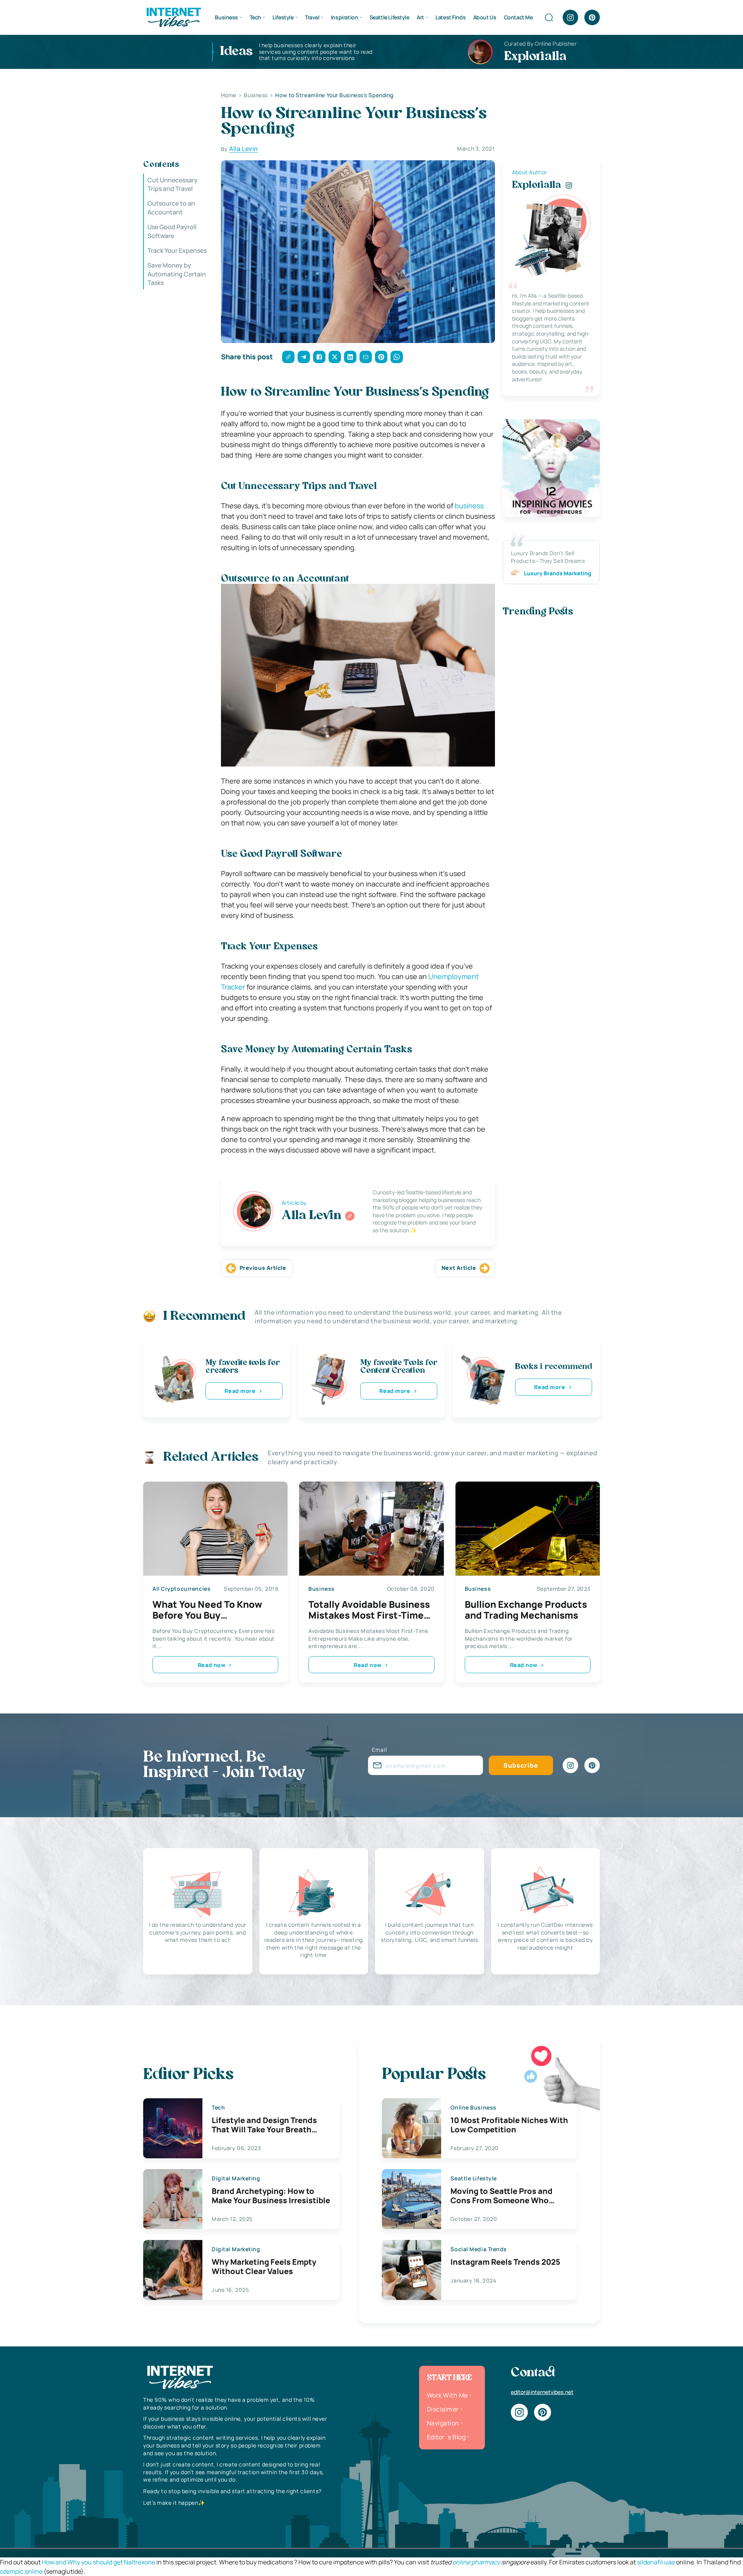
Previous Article (263, 1268)
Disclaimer (443, 2409)
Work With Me (447, 2395)
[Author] (350, 1216)
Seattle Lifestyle (389, 17)
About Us (485, 17)
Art (420, 17)
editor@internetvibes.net (542, 2392)
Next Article (459, 1268)
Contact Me (518, 17)
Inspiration (344, 17)
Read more (240, 1391)
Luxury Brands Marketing (558, 573)
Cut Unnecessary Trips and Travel (173, 184)
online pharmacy (476, 2562)
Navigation (443, 2423)
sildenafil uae (656, 2562)
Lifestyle (283, 17)
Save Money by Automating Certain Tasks (177, 274)
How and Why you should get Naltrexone (98, 2562)
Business (226, 17)
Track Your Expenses (177, 250)
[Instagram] (570, 17)
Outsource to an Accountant (171, 208)
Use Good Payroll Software (172, 232)
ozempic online (21, 2571)
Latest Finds (450, 17)
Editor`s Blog (446, 2437)
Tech (255, 17)
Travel (312, 17)
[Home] (173, 17)
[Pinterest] (592, 17)
